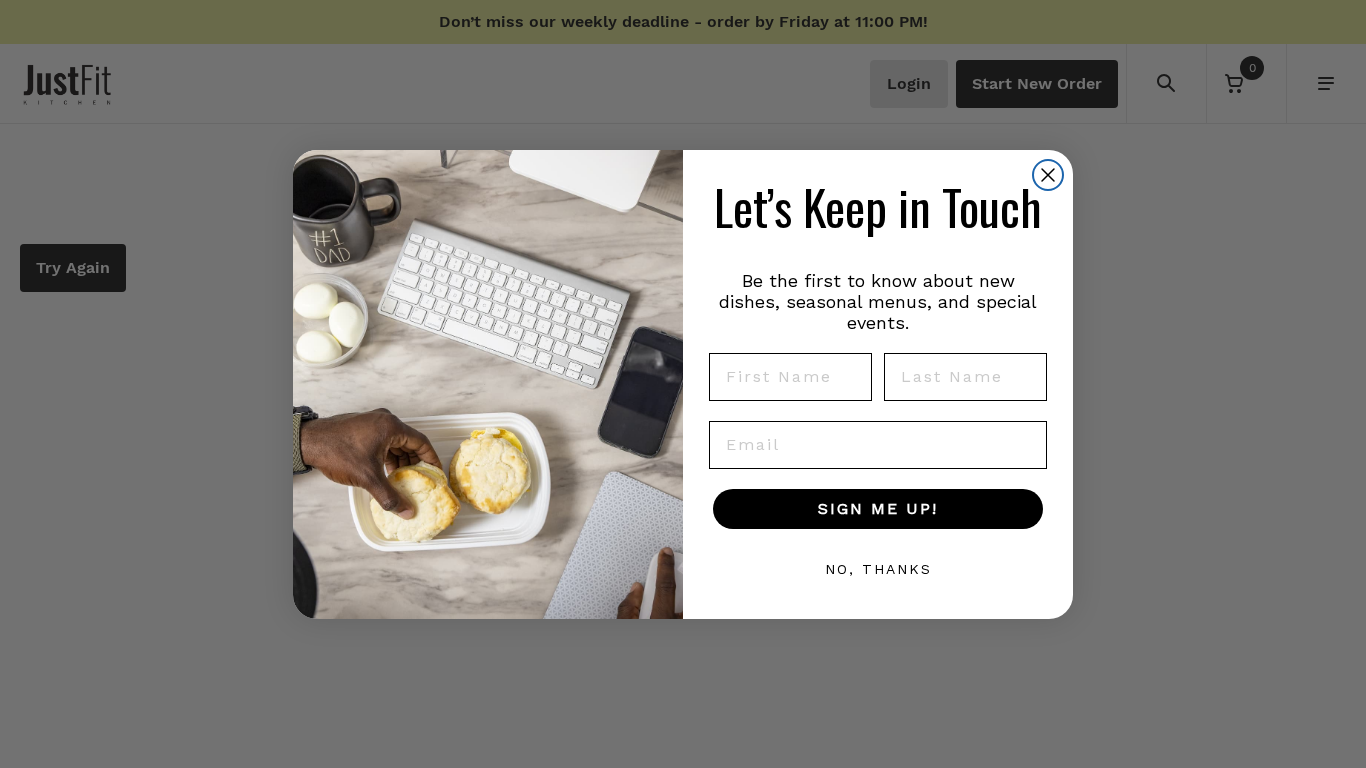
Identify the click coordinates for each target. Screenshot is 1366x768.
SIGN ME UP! (878, 508)
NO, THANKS (878, 569)
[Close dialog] (1048, 175)
